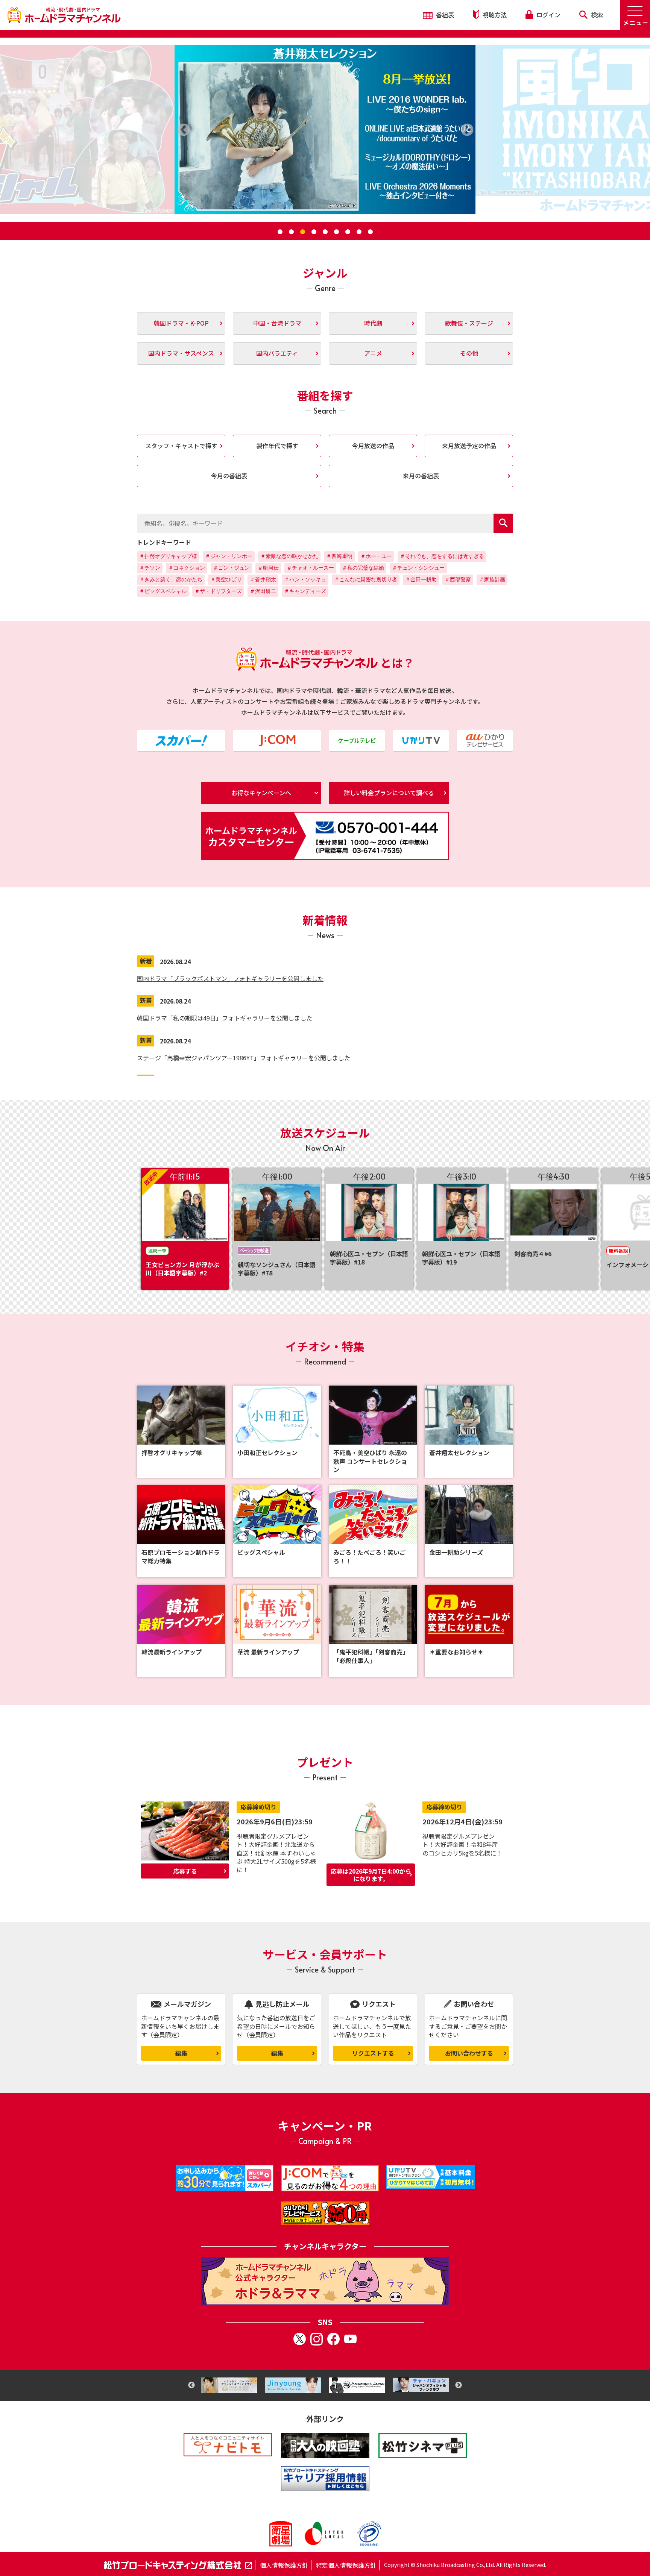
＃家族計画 (492, 579)
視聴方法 (494, 15)
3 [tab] (302, 232)
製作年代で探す (277, 446)
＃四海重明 (339, 556)
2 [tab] (291, 232)
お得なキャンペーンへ (261, 793)
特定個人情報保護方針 (346, 2565)
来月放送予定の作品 (469, 446)
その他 (469, 353)
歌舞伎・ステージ (469, 323)
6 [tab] (336, 232)
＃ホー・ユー (376, 556)
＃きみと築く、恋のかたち (171, 579)
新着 (146, 961)
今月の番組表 (229, 476)
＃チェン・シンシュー (418, 568)
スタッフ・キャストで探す (181, 446)
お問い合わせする (469, 2053)
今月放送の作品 (373, 446)
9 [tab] (370, 232)
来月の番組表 (421, 476)
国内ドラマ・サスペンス (181, 353)
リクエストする (373, 2053)
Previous (191, 2385)
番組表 (444, 15)
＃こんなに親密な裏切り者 (366, 579)
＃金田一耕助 (421, 579)
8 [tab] (359, 232)
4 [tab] (314, 232)
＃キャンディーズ (305, 591)
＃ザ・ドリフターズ (218, 591)
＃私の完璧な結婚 (363, 568)
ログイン (548, 15)
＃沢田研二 (263, 591)
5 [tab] (325, 232)
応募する (185, 1871)
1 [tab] (280, 232)
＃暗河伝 (268, 568)
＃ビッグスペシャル (163, 591)
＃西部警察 (458, 579)
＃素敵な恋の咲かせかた (289, 556)
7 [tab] (348, 232)
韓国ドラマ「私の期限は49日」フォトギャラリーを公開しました (225, 1018)
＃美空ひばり (226, 579)
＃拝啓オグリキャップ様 (168, 556)
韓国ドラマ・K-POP (181, 323)
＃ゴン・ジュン (231, 568)
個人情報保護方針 (284, 2565)
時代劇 (373, 323)
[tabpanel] (325, 130)
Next (459, 2385)
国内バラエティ (277, 353)
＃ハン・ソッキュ (305, 579)
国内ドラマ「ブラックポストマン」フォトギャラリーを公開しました (230, 978)
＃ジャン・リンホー (229, 556)
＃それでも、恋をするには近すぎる (442, 556)
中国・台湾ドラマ (277, 323)
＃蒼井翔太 (263, 579)
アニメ (373, 353)
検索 (596, 15)
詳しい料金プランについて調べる (389, 793)
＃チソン (150, 568)
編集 (181, 2053)
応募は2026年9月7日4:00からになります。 (371, 1875)
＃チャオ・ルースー (310, 568)
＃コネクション (187, 568)
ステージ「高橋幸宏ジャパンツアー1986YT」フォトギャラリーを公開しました (244, 1058)
